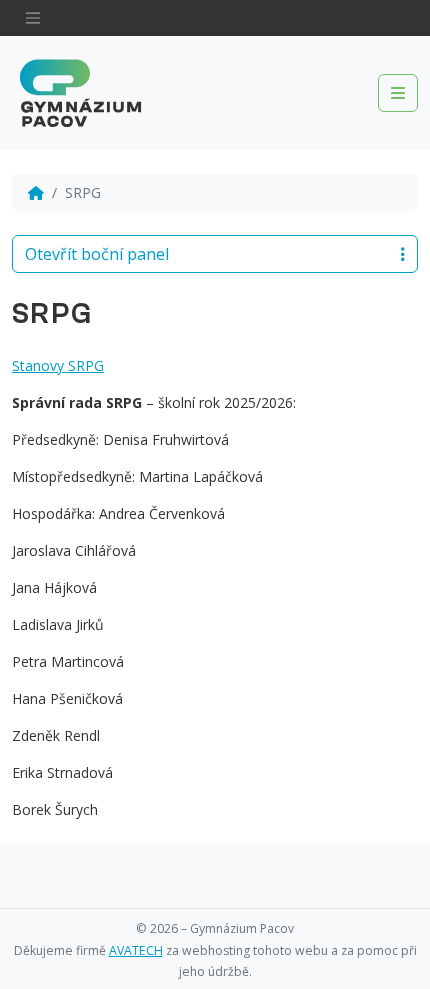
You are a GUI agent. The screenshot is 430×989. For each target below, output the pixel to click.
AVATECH (136, 950)
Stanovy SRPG (58, 365)
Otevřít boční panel (97, 254)
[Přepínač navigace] (33, 18)
